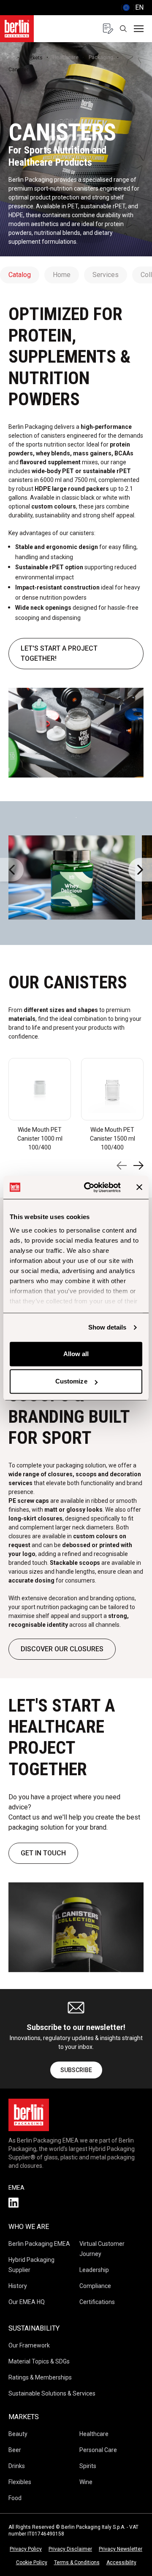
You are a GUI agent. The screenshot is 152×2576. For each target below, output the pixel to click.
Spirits (88, 2466)
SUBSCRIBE (76, 2070)
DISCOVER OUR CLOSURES (62, 1649)
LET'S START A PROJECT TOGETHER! (59, 653)
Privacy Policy (26, 2549)
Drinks (17, 2466)
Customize (71, 1381)
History (18, 2286)
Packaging (101, 57)
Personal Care (98, 2450)
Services (106, 275)
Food (15, 2498)
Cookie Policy (32, 2563)
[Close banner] (139, 1187)
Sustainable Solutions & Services (52, 2393)
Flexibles (20, 2482)
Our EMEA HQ (27, 2302)
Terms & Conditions (77, 2563)
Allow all (76, 1354)
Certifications (97, 2302)
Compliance (95, 2286)
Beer (15, 2450)
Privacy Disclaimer (70, 2549)
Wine (86, 2482)
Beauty (18, 2434)
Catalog (20, 275)
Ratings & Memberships (40, 2377)
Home (62, 275)
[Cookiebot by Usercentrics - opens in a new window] (89, 1187)
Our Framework (29, 2345)
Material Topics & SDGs (39, 2361)
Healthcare (66, 57)
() (132, 7)
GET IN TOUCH (43, 1853)
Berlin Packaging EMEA (39, 2244)
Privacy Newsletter (121, 2549)
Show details (107, 1327)
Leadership (94, 2270)
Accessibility (121, 2563)
